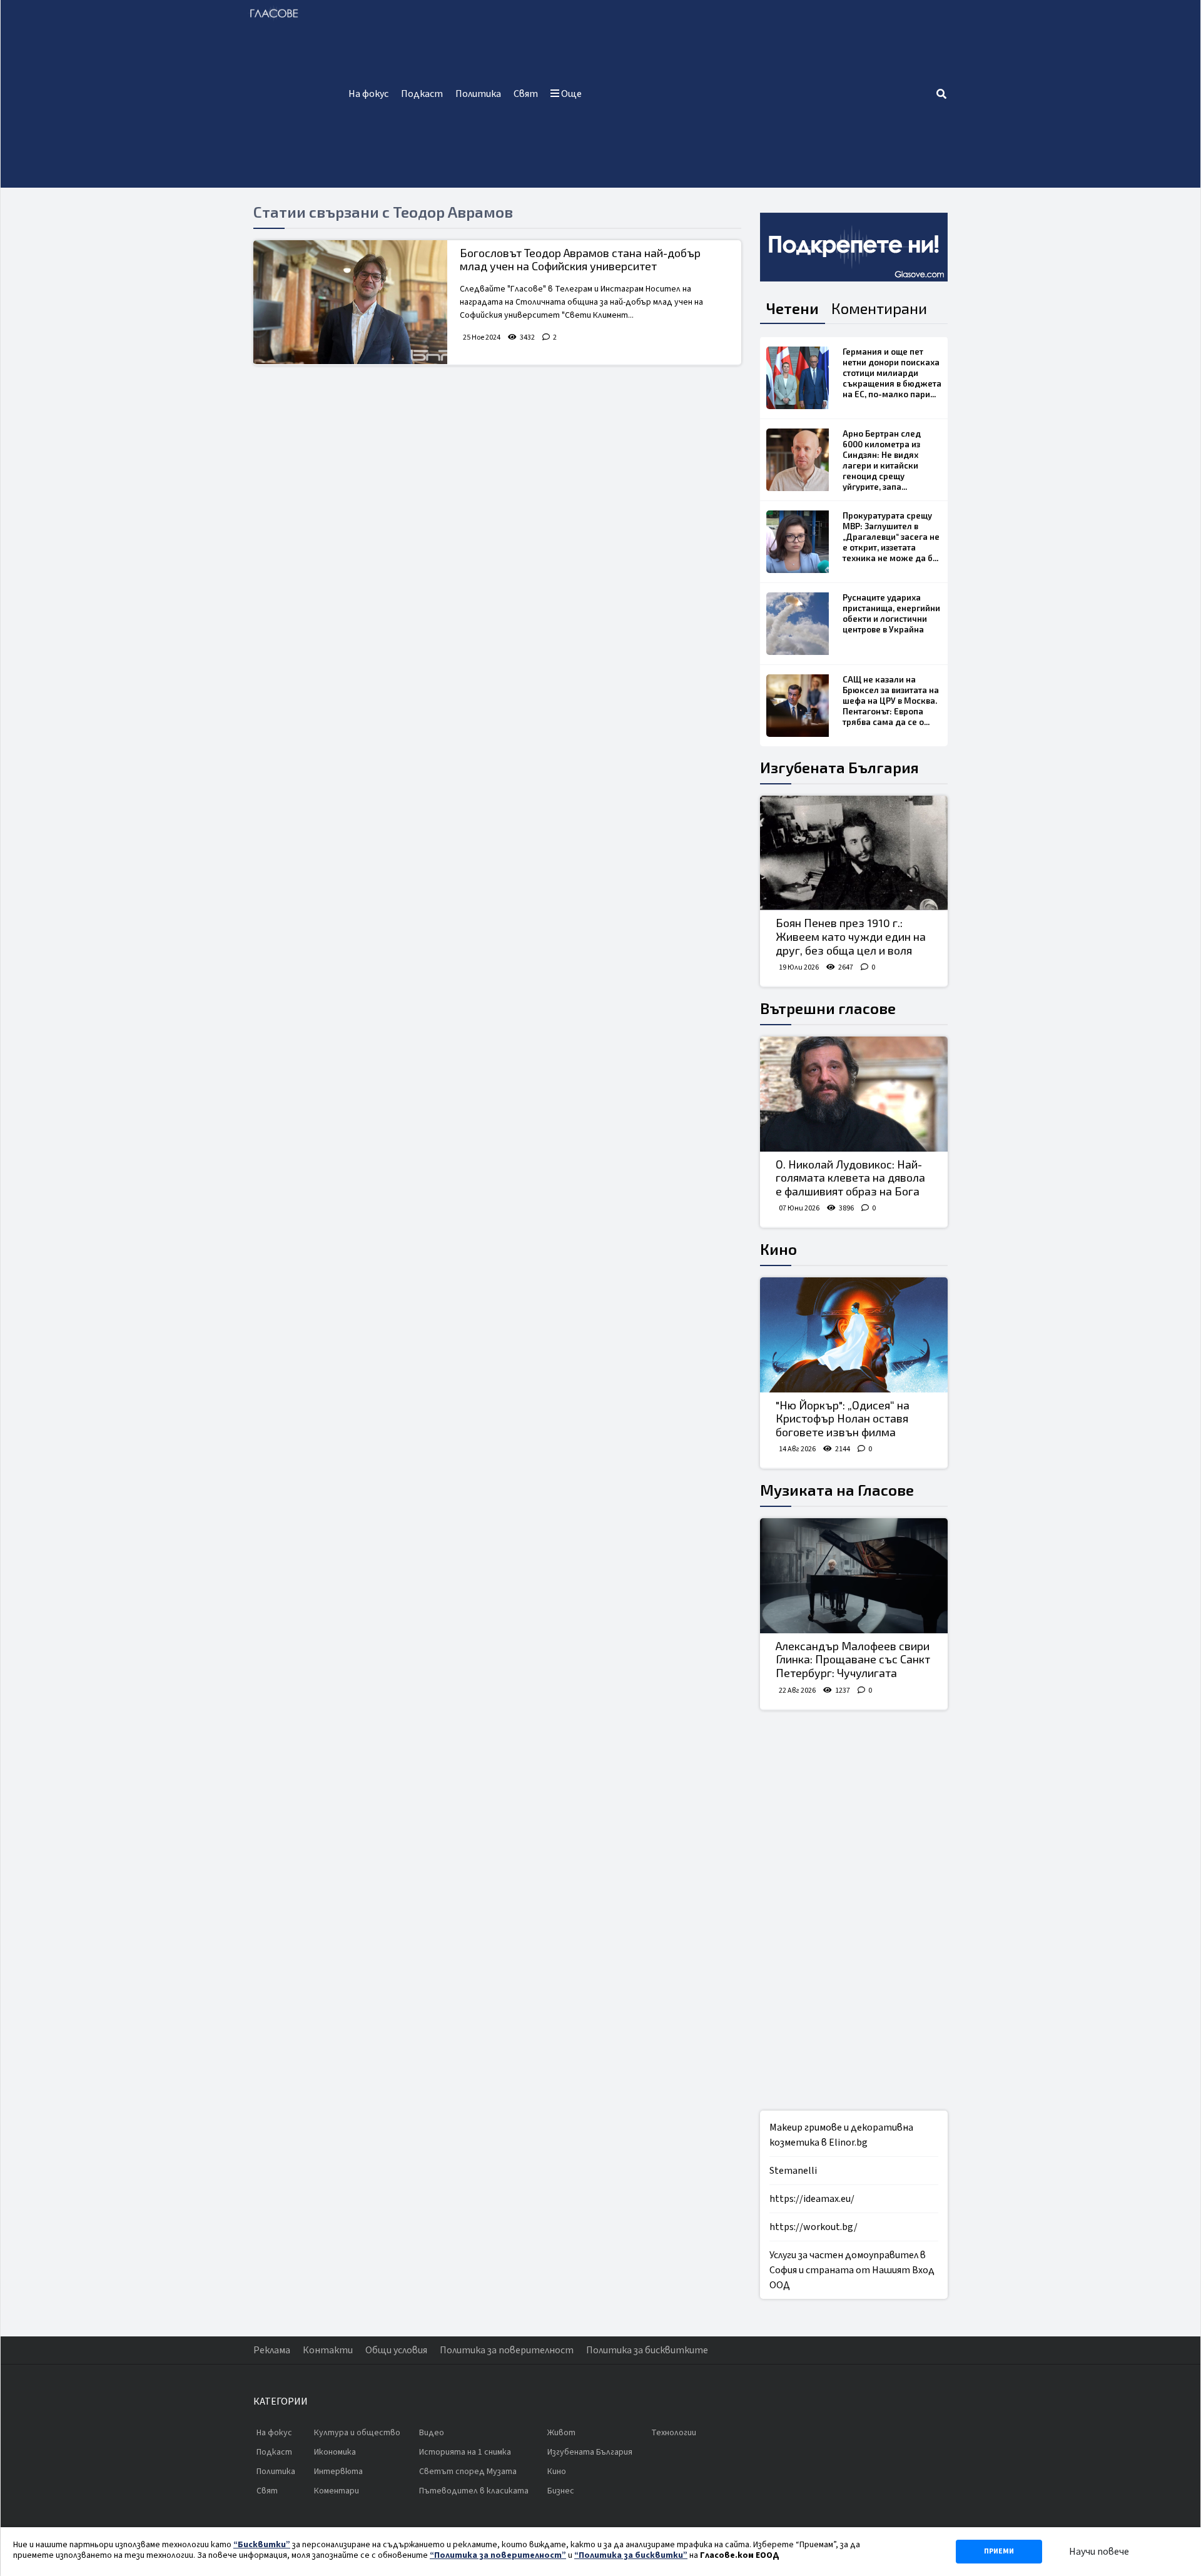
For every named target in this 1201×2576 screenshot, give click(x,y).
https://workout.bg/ (813, 2227)
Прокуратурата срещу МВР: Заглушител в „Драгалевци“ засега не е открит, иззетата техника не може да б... (891, 537)
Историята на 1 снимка (465, 2452)
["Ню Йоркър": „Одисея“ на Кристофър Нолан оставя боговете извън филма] (854, 1335)
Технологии (674, 2433)
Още (570, 94)
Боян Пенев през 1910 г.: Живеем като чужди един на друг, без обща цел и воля (851, 936)
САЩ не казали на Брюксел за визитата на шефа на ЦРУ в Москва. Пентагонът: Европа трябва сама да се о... (891, 701)
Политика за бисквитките (647, 2350)
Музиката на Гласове (837, 1490)
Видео (432, 2433)
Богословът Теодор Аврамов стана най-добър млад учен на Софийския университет (580, 260)
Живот (561, 2433)
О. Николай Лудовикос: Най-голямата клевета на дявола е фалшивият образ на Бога (850, 1178)
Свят (526, 94)
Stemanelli (793, 2171)
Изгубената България (839, 767)
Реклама (272, 2350)
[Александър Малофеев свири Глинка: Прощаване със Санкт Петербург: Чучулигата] (854, 1576)
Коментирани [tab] (879, 308)
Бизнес (561, 2491)
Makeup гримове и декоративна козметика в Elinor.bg (841, 2135)
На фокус (368, 94)
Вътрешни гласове (828, 1008)
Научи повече (1099, 2552)
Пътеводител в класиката (474, 2491)
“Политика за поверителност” (498, 2555)
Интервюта (338, 2472)
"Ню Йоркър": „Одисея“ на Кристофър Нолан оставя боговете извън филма (843, 1418)
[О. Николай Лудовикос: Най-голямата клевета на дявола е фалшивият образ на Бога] (854, 1094)
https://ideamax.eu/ (812, 2199)
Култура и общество (357, 2433)
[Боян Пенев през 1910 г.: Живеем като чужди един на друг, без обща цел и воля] (854, 853)
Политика (478, 94)
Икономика (335, 2452)
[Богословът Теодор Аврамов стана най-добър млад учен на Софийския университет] (350, 302)
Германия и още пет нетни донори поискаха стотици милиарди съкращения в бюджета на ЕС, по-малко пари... (892, 373)
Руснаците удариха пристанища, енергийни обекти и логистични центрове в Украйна (891, 613)
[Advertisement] (762, 94)
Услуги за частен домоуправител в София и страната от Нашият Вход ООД (852, 2270)
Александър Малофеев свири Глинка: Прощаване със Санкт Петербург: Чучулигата (853, 1659)
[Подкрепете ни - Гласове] (854, 247)
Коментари (337, 2491)
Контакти (328, 2350)
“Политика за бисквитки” (631, 2555)
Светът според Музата (468, 2472)
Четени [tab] (793, 308)
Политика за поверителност (507, 2350)
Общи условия (396, 2350)
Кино (778, 1249)
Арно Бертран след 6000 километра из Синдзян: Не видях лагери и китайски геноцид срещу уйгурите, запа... (882, 460)
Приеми (999, 2551)
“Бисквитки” (262, 2545)
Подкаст (422, 94)
